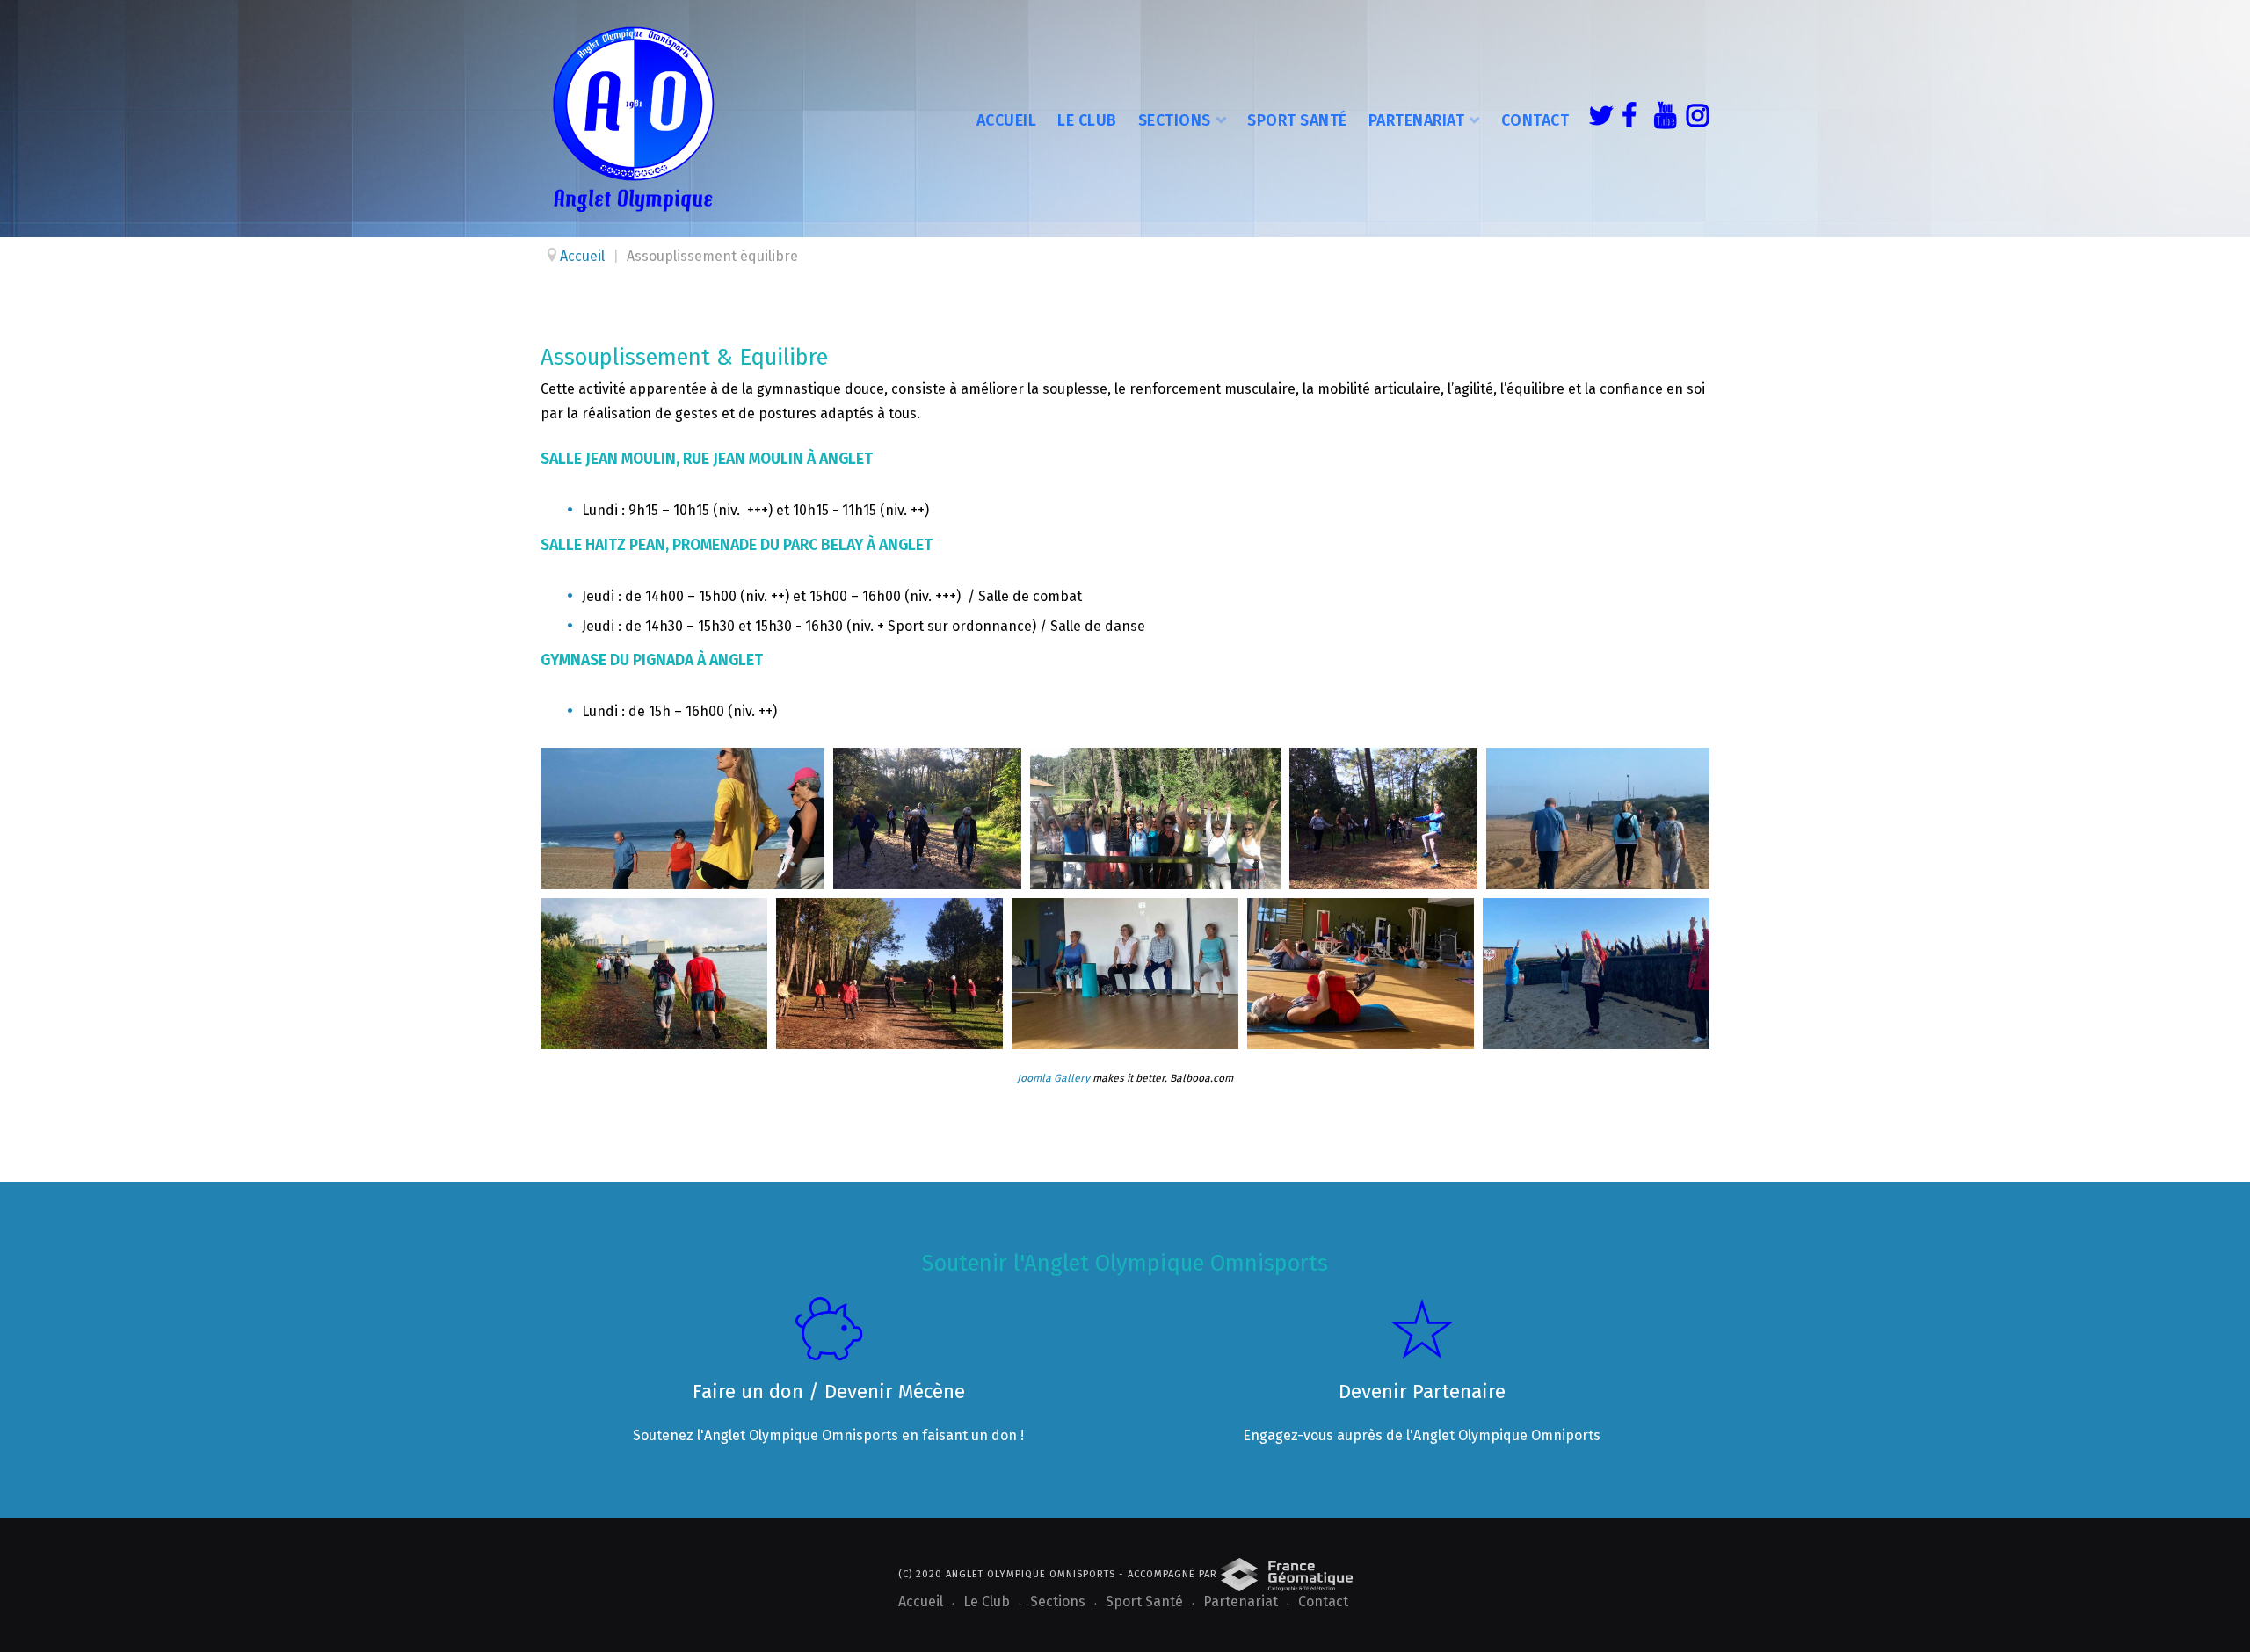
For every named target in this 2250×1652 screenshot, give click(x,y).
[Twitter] (1596, 119)
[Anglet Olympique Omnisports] (633, 119)
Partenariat (1417, 120)
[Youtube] (1661, 119)
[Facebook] (1629, 119)
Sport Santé (1297, 120)
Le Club (1087, 120)
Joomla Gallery (1053, 1078)
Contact (1535, 120)
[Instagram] (1694, 119)
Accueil (1007, 120)
